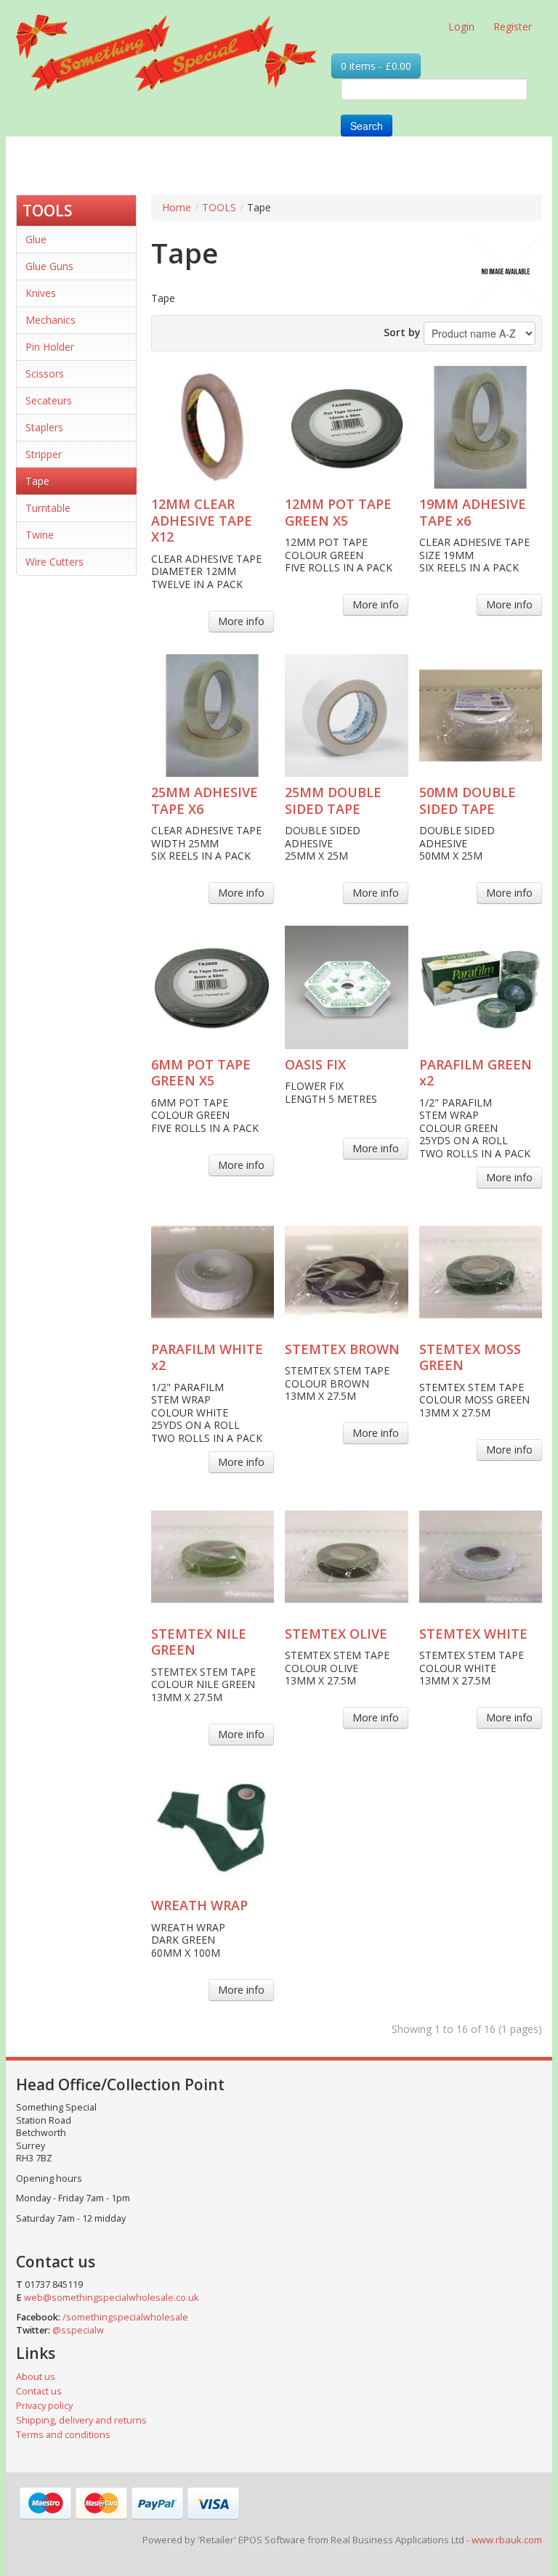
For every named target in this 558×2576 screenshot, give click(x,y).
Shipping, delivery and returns (81, 2420)
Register (513, 27)
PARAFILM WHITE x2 (207, 1357)
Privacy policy (44, 2406)
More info (241, 621)
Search (367, 126)
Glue (36, 239)
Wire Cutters (54, 562)
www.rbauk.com (507, 2540)
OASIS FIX (315, 1064)
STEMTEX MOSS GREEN (470, 1357)
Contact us (39, 2391)
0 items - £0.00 (376, 66)
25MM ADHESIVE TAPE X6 (205, 800)
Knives (41, 293)
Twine (40, 535)
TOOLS (47, 211)
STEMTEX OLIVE (336, 1634)
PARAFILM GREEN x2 (476, 1073)
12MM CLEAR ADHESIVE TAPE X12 (202, 520)
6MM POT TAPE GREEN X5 (201, 1073)
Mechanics (50, 320)
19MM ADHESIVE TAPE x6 (473, 512)
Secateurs (49, 400)
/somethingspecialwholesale (125, 2317)
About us (36, 2377)
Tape (37, 481)
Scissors (45, 374)
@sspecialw (78, 2330)
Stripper (44, 454)
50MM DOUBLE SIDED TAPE (468, 800)
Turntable (48, 508)
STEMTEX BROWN (342, 1349)
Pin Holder (50, 347)
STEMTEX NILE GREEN (199, 1642)
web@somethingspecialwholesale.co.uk (111, 2298)
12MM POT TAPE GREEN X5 (338, 512)
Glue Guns (49, 266)
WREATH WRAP (199, 1905)
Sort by (402, 332)
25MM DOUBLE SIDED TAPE (333, 800)
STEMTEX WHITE (473, 1634)
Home (177, 207)
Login (461, 27)
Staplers (44, 427)
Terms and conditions (63, 2435)
